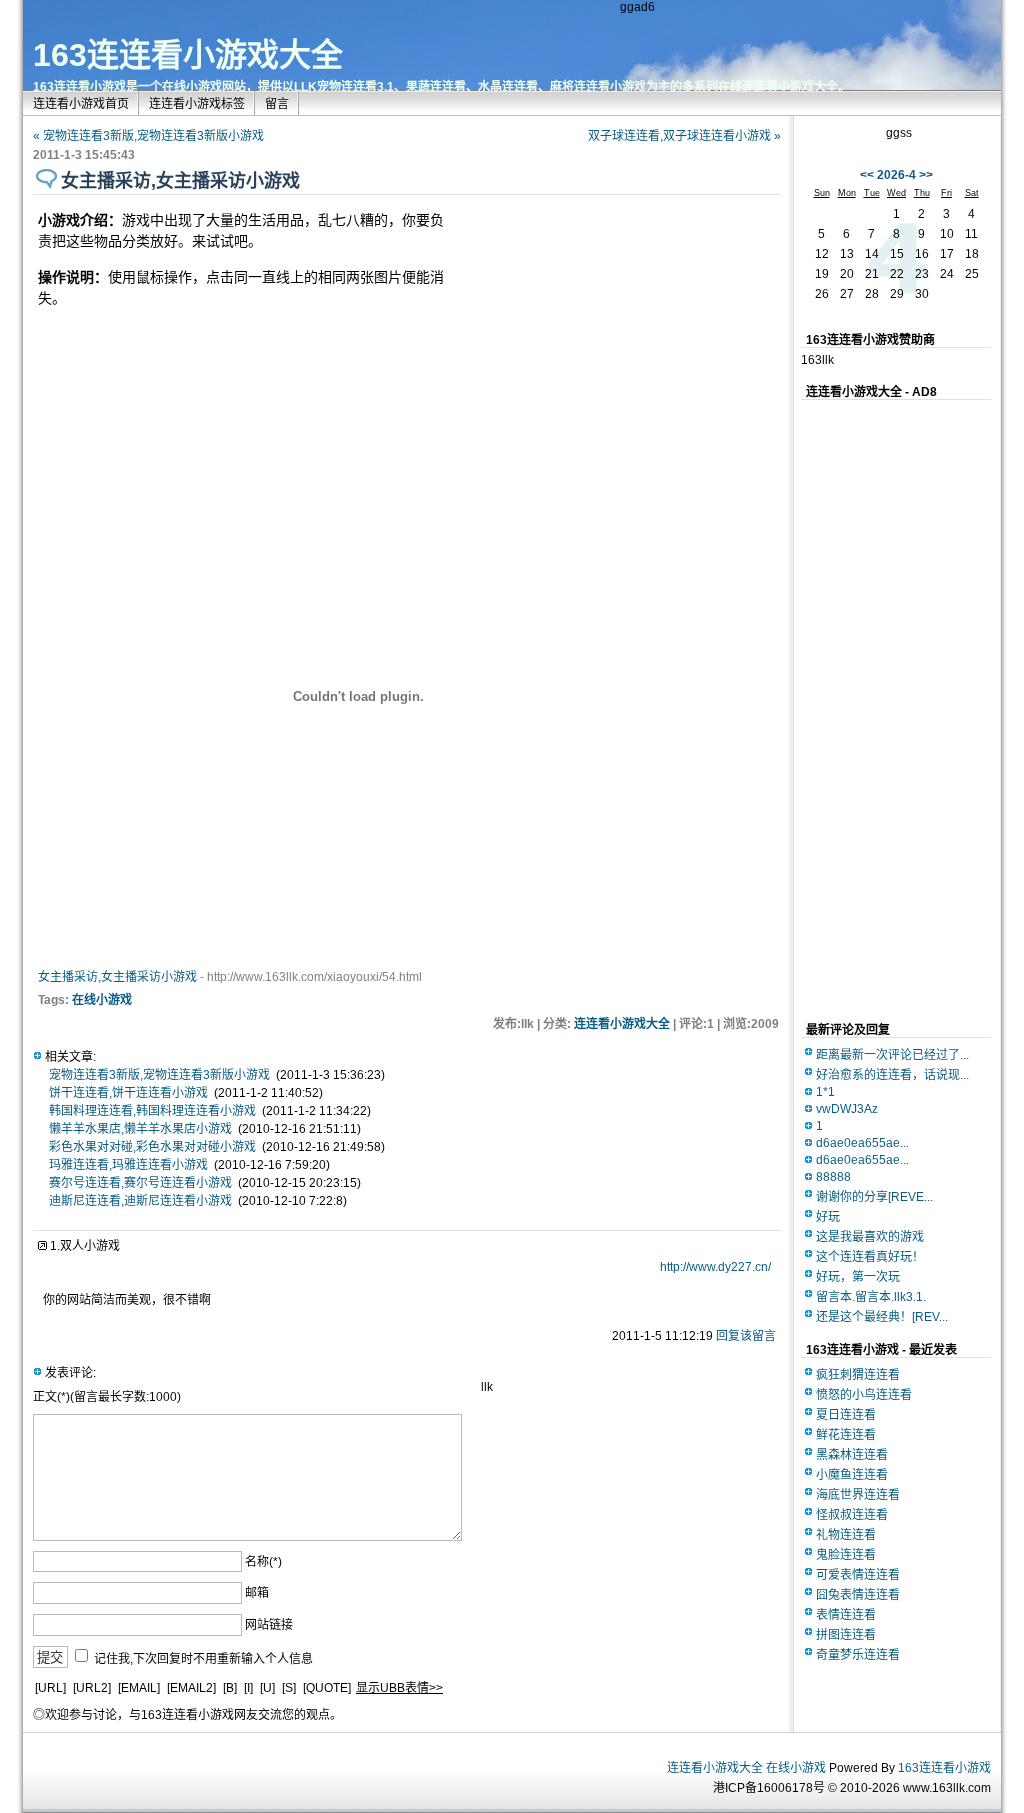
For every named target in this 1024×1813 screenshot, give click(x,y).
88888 (833, 1177)
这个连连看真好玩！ (870, 1257)
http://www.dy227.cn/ (715, 1267)
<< (867, 175)
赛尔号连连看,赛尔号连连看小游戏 (140, 1183)
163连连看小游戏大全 (188, 55)
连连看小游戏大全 (622, 1024)
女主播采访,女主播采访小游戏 (117, 977)
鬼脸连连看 (846, 1555)
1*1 (825, 1092)
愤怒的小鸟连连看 (864, 1395)
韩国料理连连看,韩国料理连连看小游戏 (152, 1111)
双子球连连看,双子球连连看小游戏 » (684, 136)
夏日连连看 (846, 1415)
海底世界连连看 (858, 1495)
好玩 (828, 1217)
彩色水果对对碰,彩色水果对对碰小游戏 (152, 1147)
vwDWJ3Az (847, 1109)
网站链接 (269, 1625)
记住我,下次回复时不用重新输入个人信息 (203, 1658)
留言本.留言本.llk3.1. (871, 1297)
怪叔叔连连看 (852, 1515)
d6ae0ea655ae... (862, 1143)
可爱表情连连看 (858, 1575)
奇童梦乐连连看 (858, 1655)
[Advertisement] (608, 325)
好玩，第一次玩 (858, 1277)
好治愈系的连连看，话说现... (892, 1075)
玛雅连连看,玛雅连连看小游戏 (128, 1165)
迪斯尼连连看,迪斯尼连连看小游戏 (140, 1201)
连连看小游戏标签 (197, 104)
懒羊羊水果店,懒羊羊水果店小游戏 (140, 1129)
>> (926, 175)
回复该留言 (746, 1336)
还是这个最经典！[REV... (882, 1317)
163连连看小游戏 (944, 1768)
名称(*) (263, 1562)
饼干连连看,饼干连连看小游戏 (128, 1093)
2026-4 (896, 175)
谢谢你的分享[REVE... (874, 1197)
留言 (277, 104)
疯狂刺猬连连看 (858, 1375)
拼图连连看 (846, 1635)
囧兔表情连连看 (858, 1595)
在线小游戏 (102, 1000)
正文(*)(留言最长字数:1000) (107, 1397)
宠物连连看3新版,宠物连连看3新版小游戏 (159, 1075)
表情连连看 (846, 1615)
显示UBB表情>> (399, 1688)
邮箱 (257, 1593)
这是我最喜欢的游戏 (870, 1237)
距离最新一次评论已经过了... (892, 1055)
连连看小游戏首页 (81, 104)
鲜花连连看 (846, 1435)
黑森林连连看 (852, 1455)
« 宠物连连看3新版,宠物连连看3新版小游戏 (148, 136)
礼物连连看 (846, 1535)
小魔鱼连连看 (852, 1475)
